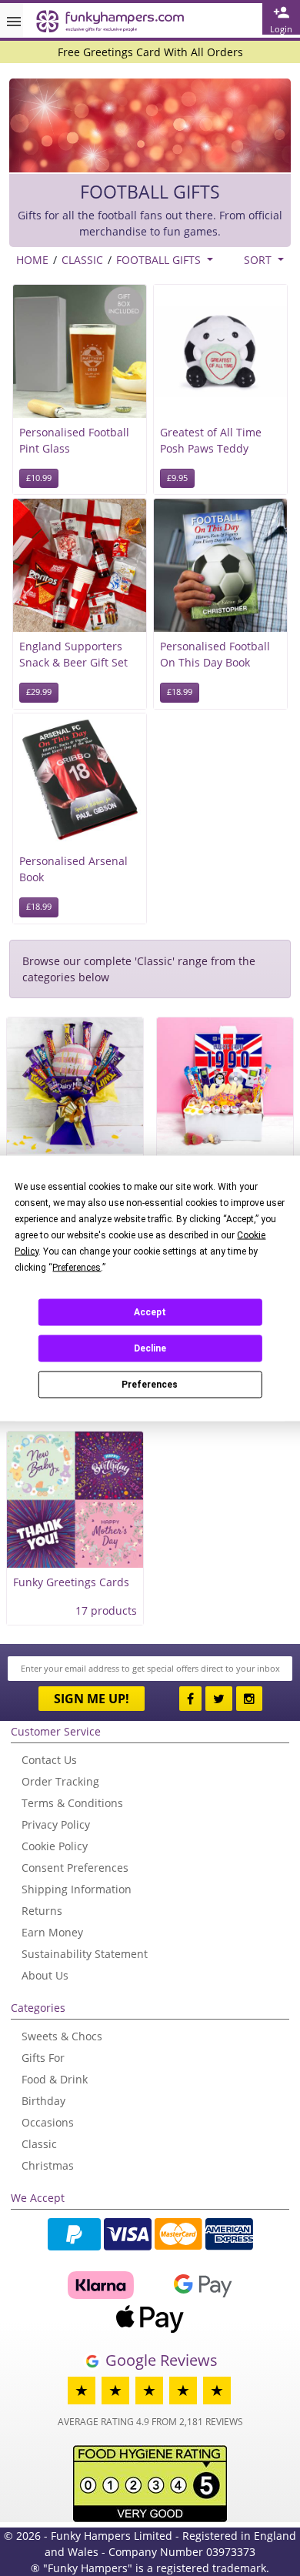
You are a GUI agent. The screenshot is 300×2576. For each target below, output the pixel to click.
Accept (150, 1312)
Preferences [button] (77, 1267)
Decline (150, 1348)
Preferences (150, 1385)
